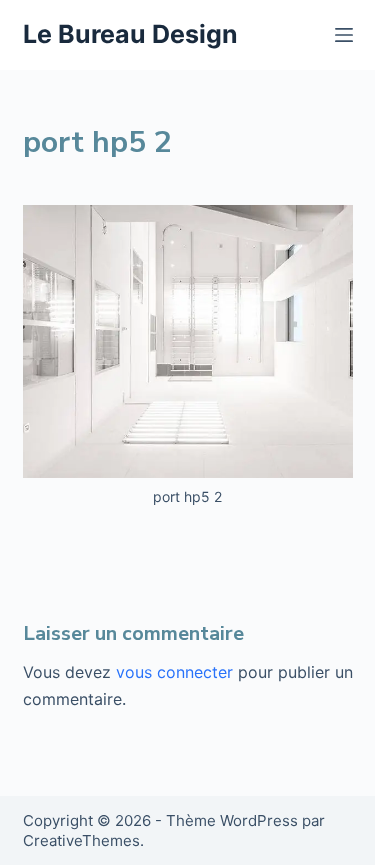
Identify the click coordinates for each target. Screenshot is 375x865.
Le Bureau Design (130, 34)
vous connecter (174, 672)
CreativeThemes (81, 840)
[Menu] (344, 35)
